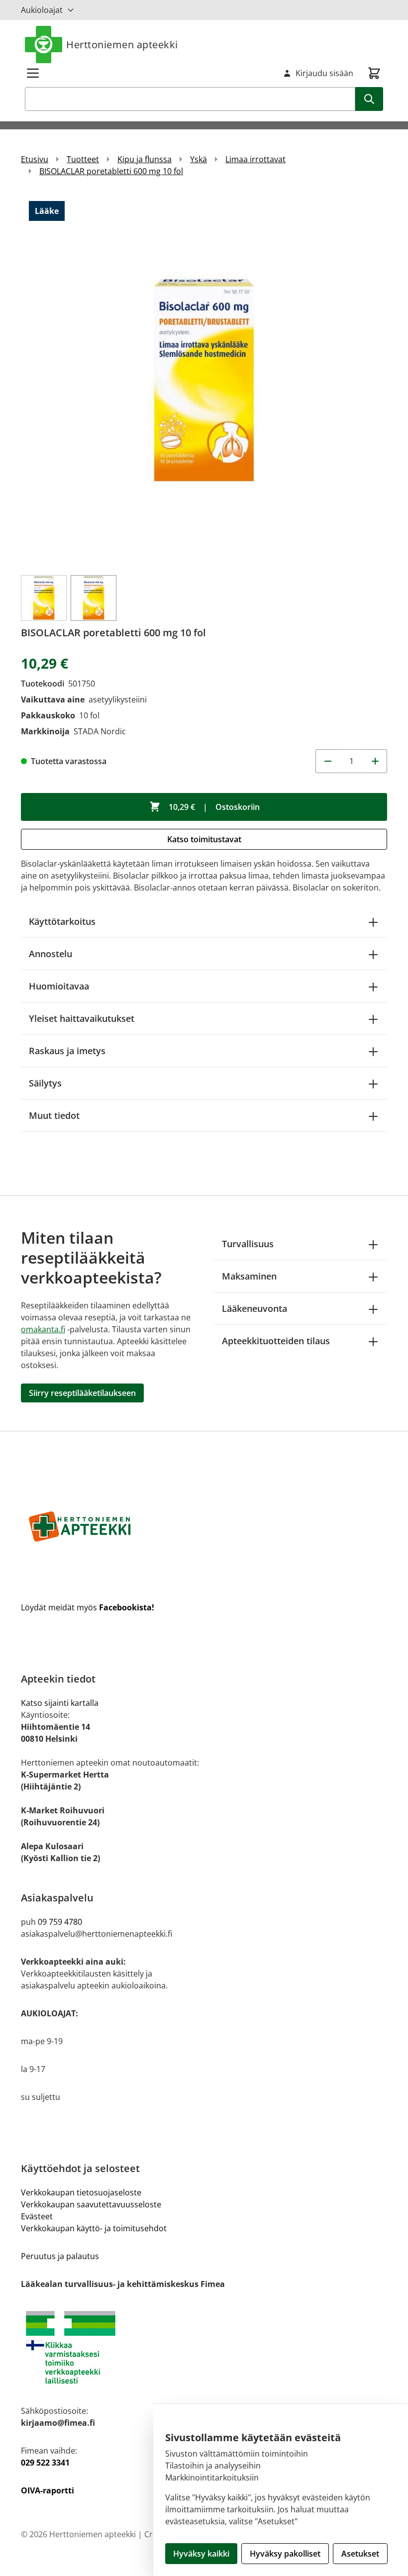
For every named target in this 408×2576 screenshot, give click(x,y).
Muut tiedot (54, 1115)
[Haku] (369, 99)
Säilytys (45, 1083)
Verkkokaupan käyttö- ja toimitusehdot (94, 2228)
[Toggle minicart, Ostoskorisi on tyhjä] (374, 73)
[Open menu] (33, 73)
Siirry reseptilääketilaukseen (82, 1393)
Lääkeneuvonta (255, 1308)
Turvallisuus (248, 1244)
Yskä (199, 159)
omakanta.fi (43, 1329)
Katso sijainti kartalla (60, 1703)
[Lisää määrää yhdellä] (375, 761)
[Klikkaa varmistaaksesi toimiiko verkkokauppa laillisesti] (204, 2347)
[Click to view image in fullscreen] (204, 380)
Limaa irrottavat (255, 159)
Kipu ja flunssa (145, 159)
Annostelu (51, 954)
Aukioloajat (42, 10)
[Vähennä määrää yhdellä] (327, 761)
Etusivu (35, 159)
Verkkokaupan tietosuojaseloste (81, 2192)
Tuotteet (83, 159)
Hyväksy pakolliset (285, 2554)
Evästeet (37, 2216)
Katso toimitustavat (204, 839)
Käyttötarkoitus (62, 921)
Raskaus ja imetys (67, 1051)
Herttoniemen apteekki (122, 45)
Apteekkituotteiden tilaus (276, 1341)
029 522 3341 (45, 2463)
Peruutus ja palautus (60, 2256)
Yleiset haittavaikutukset (82, 1018)
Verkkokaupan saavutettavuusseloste (91, 2204)
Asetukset (360, 2554)
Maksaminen (249, 1276)
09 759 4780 (60, 1922)
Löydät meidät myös (88, 1607)
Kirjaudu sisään (324, 73)
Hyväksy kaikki (201, 2554)
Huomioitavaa (59, 986)
